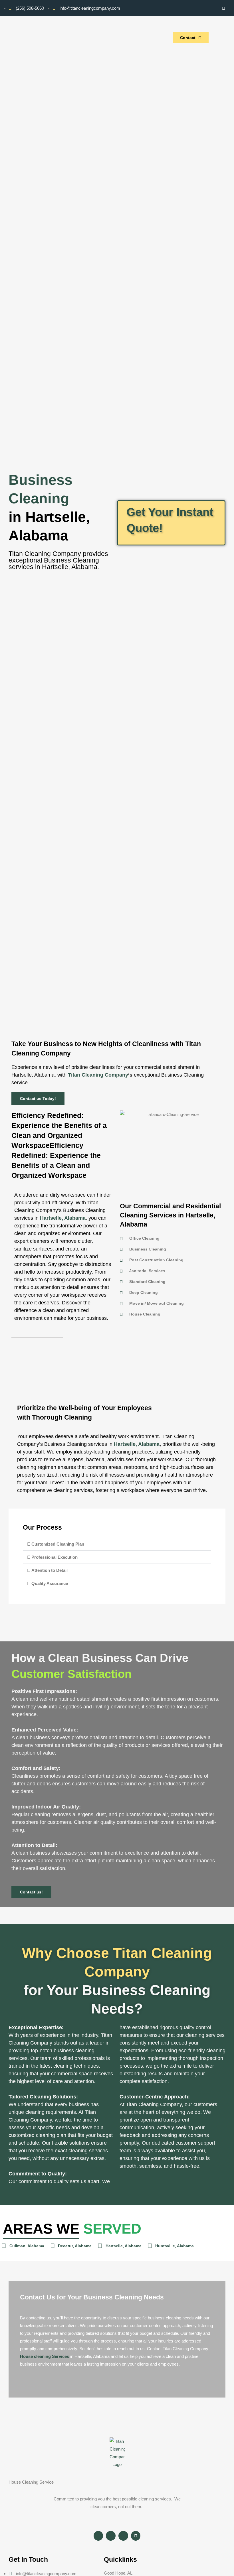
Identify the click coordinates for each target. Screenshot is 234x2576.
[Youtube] (214, 8)
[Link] (223, 8)
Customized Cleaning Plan (58, 1544)
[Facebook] (194, 8)
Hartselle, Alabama (137, 1444)
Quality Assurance (50, 1583)
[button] (117, 1544)
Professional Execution (55, 1557)
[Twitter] (204, 8)
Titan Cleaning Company (98, 1075)
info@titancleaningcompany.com (46, 2574)
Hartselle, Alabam (61, 1218)
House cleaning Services (45, 2356)
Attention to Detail (50, 1570)
